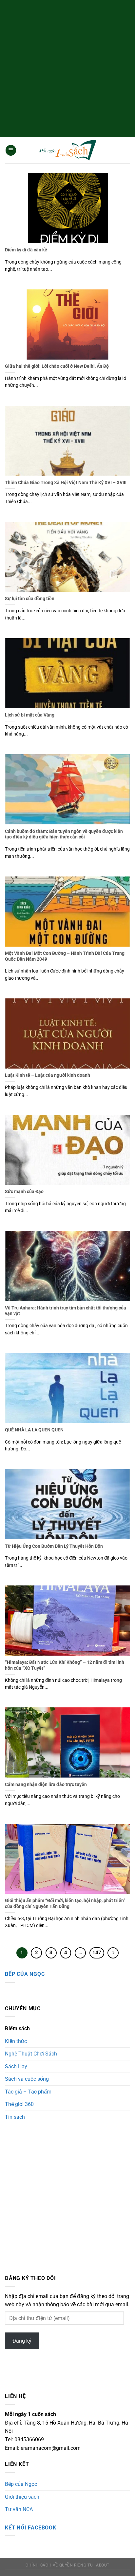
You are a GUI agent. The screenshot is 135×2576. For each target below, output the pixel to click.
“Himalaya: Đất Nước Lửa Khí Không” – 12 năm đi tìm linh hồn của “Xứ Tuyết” (65, 1665)
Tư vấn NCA (19, 2509)
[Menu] (11, 150)
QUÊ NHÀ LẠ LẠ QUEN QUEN (34, 1430)
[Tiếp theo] (113, 1953)
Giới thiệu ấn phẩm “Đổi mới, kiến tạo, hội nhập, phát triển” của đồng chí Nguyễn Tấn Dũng (65, 1903)
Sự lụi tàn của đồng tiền (30, 599)
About (103, 2565)
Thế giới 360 (19, 2104)
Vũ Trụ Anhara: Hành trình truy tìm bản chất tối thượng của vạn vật (66, 1311)
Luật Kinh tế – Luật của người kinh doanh (48, 1075)
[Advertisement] (67, 68)
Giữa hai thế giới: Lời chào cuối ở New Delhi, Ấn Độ (57, 366)
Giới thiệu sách (22, 2497)
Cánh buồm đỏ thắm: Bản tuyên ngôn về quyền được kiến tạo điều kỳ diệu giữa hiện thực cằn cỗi (64, 834)
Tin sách (15, 2117)
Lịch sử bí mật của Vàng (30, 715)
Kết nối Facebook (31, 2528)
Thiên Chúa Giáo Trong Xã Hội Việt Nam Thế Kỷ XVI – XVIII (66, 482)
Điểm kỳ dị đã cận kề (26, 250)
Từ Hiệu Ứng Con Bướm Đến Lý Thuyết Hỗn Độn (54, 1546)
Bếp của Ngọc (25, 1974)
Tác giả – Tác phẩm (28, 2092)
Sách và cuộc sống (27, 2079)
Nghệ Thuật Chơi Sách (31, 2054)
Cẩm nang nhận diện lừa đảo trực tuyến (46, 1784)
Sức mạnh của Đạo (24, 1191)
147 (97, 1953)
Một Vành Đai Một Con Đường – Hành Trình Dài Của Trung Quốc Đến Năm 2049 (65, 956)
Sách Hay (16, 2066)
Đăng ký (22, 2341)
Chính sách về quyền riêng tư (59, 2565)
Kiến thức (16, 2041)
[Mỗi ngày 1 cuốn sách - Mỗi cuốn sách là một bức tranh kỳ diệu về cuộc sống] (67, 150)
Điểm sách (17, 2028)
